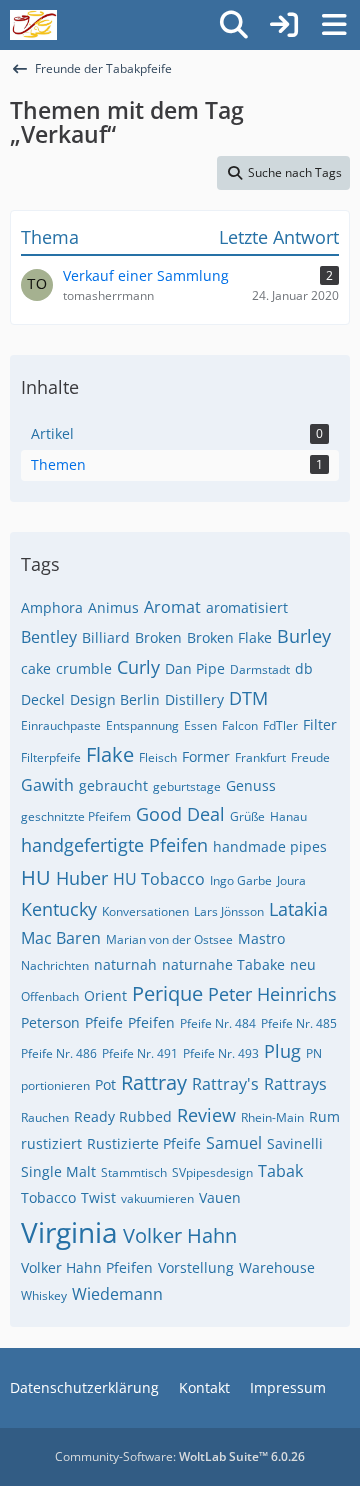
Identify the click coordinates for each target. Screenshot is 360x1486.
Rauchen (45, 1117)
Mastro (261, 938)
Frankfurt (260, 757)
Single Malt (58, 1171)
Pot (105, 1084)
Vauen (220, 1197)
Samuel (234, 1143)
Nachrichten (55, 965)
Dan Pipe (195, 668)
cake (36, 668)
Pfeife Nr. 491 (140, 1053)
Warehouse (277, 1267)
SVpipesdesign (212, 1172)
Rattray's (225, 1084)
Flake (110, 754)
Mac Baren (61, 938)
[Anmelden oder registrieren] (284, 25)
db (304, 668)
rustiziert (51, 1143)
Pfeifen (151, 1022)
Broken (158, 637)
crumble (84, 668)
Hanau (288, 816)
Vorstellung (196, 1267)
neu (303, 964)
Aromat (172, 607)
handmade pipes (270, 846)
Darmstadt (260, 669)
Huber (82, 878)
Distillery (194, 699)
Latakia (298, 909)
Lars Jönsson (229, 911)
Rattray (154, 1082)
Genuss (251, 785)
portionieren (55, 1085)
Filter (320, 724)
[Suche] (234, 25)
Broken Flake (229, 637)
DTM (248, 698)
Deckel (43, 699)
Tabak (280, 1171)
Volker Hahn (180, 1235)
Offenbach (50, 996)
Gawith (47, 785)
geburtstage (187, 786)
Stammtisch (134, 1172)
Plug (282, 1051)
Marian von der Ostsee (169, 939)
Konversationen (145, 911)
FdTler (280, 725)
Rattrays (295, 1084)
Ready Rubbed (123, 1116)
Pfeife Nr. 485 (299, 1023)
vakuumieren (157, 1198)
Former (206, 756)
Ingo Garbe (241, 880)
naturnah (125, 964)
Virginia (69, 1232)
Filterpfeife (51, 757)
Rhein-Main (272, 1117)
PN (314, 1053)
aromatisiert (247, 607)
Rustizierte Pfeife (144, 1143)
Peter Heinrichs (272, 994)
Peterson (50, 1022)
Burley (304, 636)
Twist (98, 1197)
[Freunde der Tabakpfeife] (33, 25)
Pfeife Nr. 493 (221, 1053)
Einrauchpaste (61, 725)
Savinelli (295, 1143)
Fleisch (158, 757)
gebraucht (113, 785)
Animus (113, 607)
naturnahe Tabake (223, 964)
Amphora (52, 607)
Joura (291, 880)
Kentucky (59, 909)
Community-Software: (180, 1456)
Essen (200, 725)
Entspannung (142, 725)
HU (36, 877)
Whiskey (44, 1295)
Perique (167, 993)
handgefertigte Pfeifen (114, 845)
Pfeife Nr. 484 (218, 1023)
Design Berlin (115, 699)
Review (206, 1115)
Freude (310, 757)
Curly (138, 667)
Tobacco (48, 1197)
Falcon (240, 725)
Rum (324, 1116)
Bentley (49, 637)
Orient (105, 995)
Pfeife (104, 1022)
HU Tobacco (159, 879)
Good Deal (180, 814)
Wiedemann (117, 1294)
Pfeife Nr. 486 (59, 1053)
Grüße (247, 816)
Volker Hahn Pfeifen (87, 1267)
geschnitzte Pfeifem (76, 816)
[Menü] (334, 25)
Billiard (106, 637)
